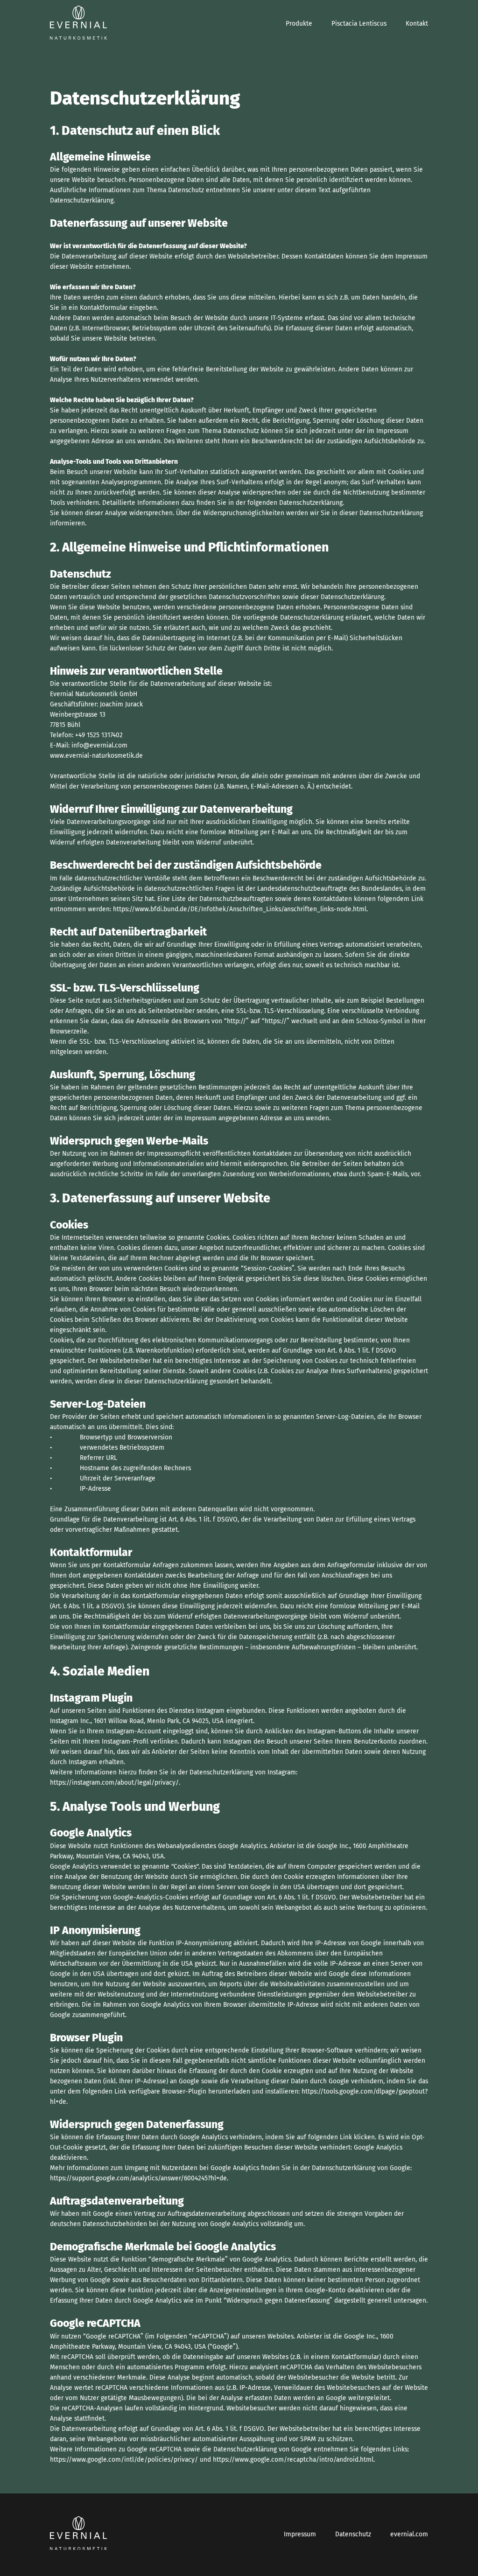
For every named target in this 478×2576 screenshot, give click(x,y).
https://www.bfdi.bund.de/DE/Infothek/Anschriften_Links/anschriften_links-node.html (240, 909)
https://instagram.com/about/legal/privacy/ (114, 1783)
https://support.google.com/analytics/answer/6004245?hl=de (138, 2178)
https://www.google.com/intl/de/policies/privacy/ (124, 2460)
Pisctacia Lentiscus (359, 24)
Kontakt (417, 24)
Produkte (299, 24)
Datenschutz (353, 2534)
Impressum (300, 2534)
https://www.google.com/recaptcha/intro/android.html (293, 2460)
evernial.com (409, 2534)
